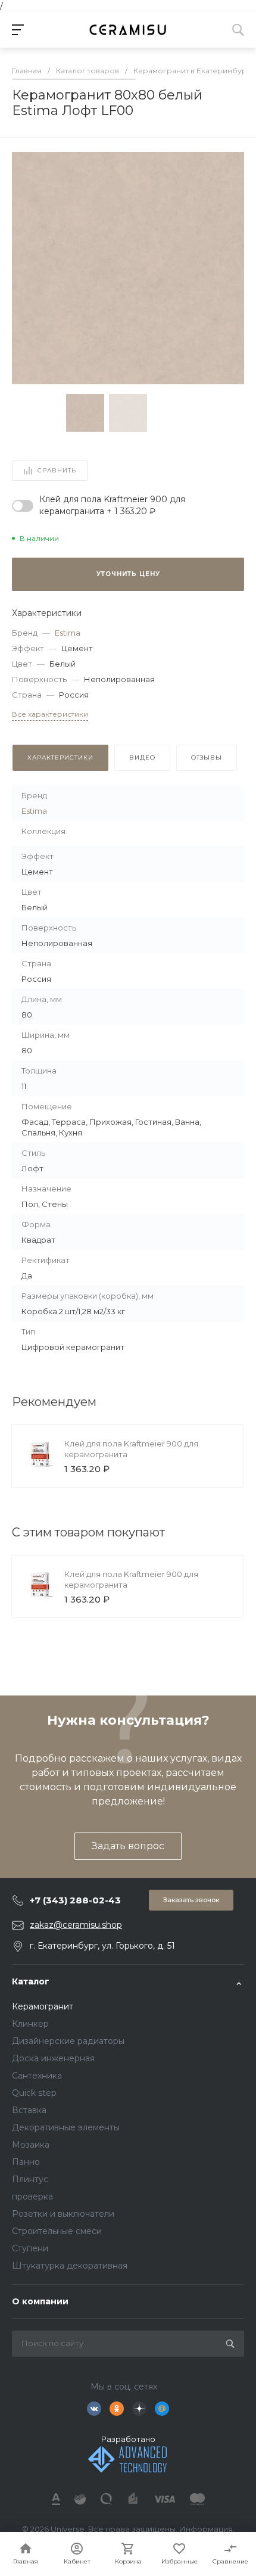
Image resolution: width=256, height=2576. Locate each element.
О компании (40, 2301)
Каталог (31, 1981)
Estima (68, 633)
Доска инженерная (53, 2058)
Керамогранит (43, 2006)
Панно (26, 2162)
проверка (32, 2197)
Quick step (34, 2093)
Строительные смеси (57, 2231)
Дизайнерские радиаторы (68, 2041)
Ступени (30, 2248)
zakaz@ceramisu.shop (76, 1925)
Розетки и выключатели (63, 2214)
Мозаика (31, 2145)
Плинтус (30, 2179)
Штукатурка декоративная (70, 2266)
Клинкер (30, 2024)
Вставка (29, 2110)
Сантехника (37, 2076)
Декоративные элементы (66, 2127)
